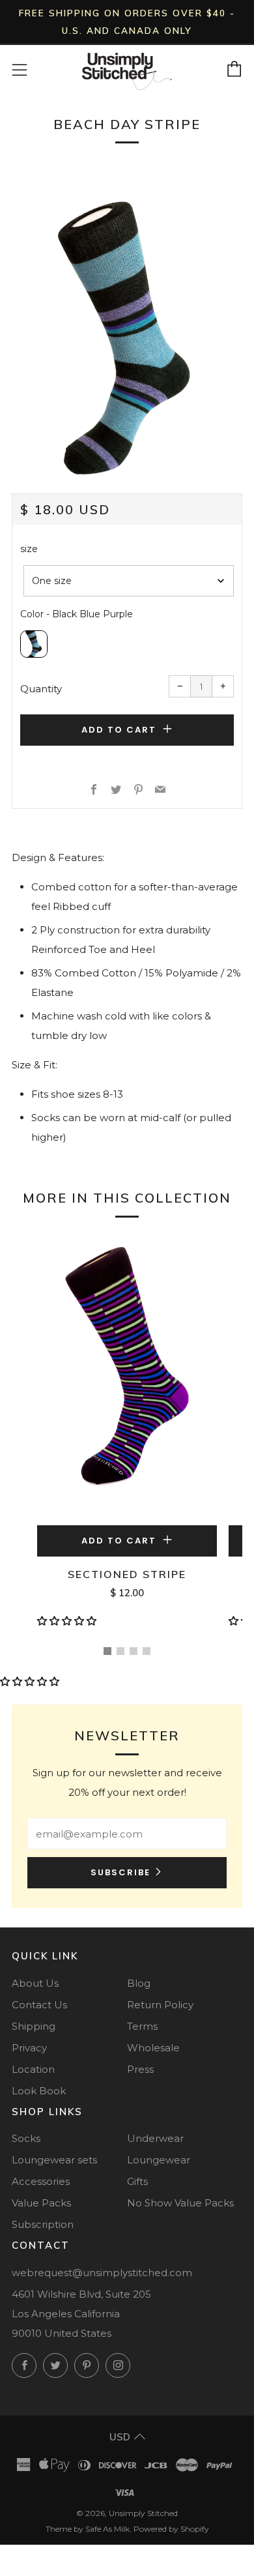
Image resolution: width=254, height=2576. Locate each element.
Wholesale (153, 2048)
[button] (68, 1621)
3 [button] (134, 1651)
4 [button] (147, 1651)
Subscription (43, 2224)
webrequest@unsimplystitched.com (102, 2273)
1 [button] (107, 1651)
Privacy (29, 2048)
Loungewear (159, 2160)
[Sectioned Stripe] (127, 1377)
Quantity (41, 689)
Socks (26, 2138)
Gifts (137, 2181)
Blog (139, 1983)
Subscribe (120, 1872)
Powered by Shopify (171, 2529)
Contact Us (39, 2005)
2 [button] (120, 1651)
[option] (127, 338)
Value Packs (41, 2203)
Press (140, 2069)
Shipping (34, 2026)
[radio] (34, 644)
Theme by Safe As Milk (88, 2529)
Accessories (41, 2181)
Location (33, 2069)
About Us (35, 1983)
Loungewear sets (54, 2160)
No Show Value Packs (180, 2203)
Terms (142, 2026)
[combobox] (129, 581)
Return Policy (160, 2005)
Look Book (39, 2091)
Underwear (155, 2138)
